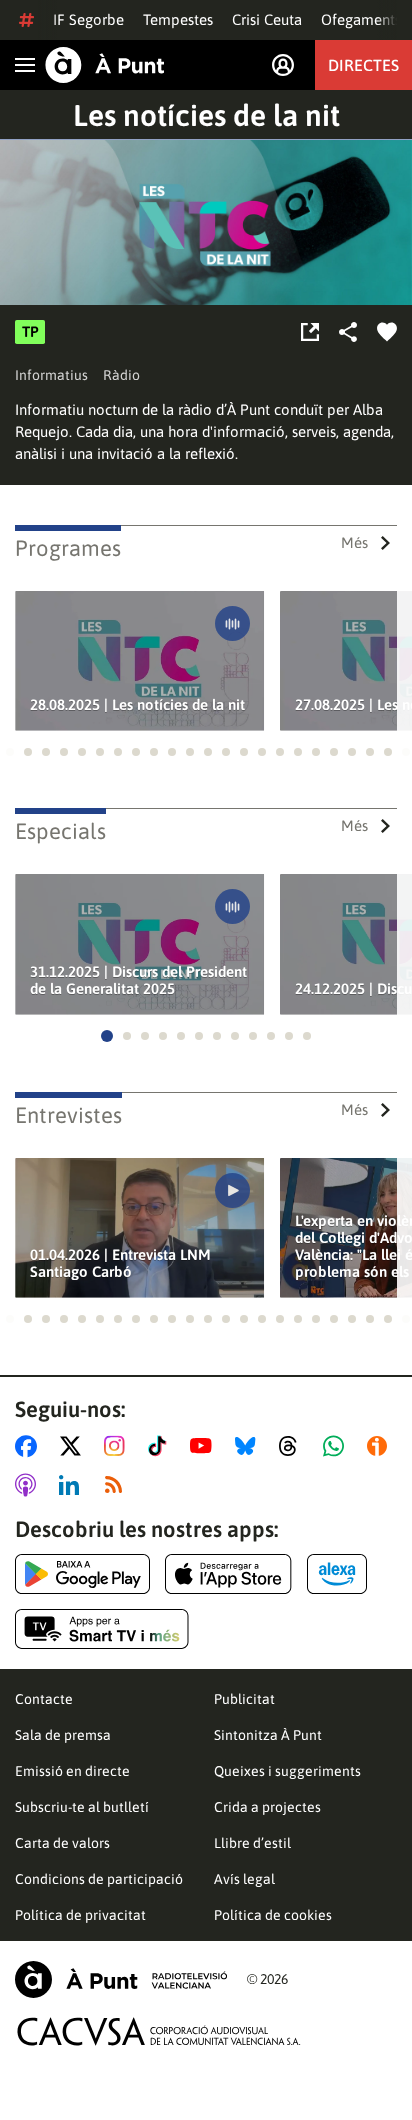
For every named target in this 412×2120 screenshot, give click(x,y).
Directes (363, 65)
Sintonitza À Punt (268, 1735)
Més (354, 542)
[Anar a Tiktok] (161, 1446)
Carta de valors (62, 1843)
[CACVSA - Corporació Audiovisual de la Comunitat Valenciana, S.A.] (159, 2031)
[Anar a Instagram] (118, 1446)
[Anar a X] (74, 1446)
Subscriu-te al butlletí (82, 1807)
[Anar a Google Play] (82, 1574)
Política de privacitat (80, 1915)
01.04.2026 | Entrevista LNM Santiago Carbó (120, 1263)
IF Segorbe (88, 19)
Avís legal (244, 1879)
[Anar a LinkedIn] (73, 1485)
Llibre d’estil (252, 1843)
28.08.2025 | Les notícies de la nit (137, 704)
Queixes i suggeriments (287, 1771)
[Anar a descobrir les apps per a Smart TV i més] (102, 1629)
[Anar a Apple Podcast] (29, 1485)
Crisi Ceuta (267, 19)
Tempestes (178, 19)
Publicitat (244, 1699)
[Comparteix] (348, 332)
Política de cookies (273, 1915)
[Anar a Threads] (293, 1446)
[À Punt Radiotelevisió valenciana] (121, 1979)
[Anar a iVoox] (381, 1446)
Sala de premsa (63, 1735)
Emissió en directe (72, 1771)
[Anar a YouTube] (205, 1446)
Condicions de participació (99, 1879)
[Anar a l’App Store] (228, 1574)
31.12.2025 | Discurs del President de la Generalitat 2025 (138, 980)
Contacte (44, 1699)
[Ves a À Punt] (105, 65)
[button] (10, 752)
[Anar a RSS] (118, 1485)
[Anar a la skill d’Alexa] (337, 1574)
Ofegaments (361, 19)
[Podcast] (310, 332)
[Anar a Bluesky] (249, 1446)
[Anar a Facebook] (30, 1446)
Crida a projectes (267, 1807)
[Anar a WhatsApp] (337, 1446)
